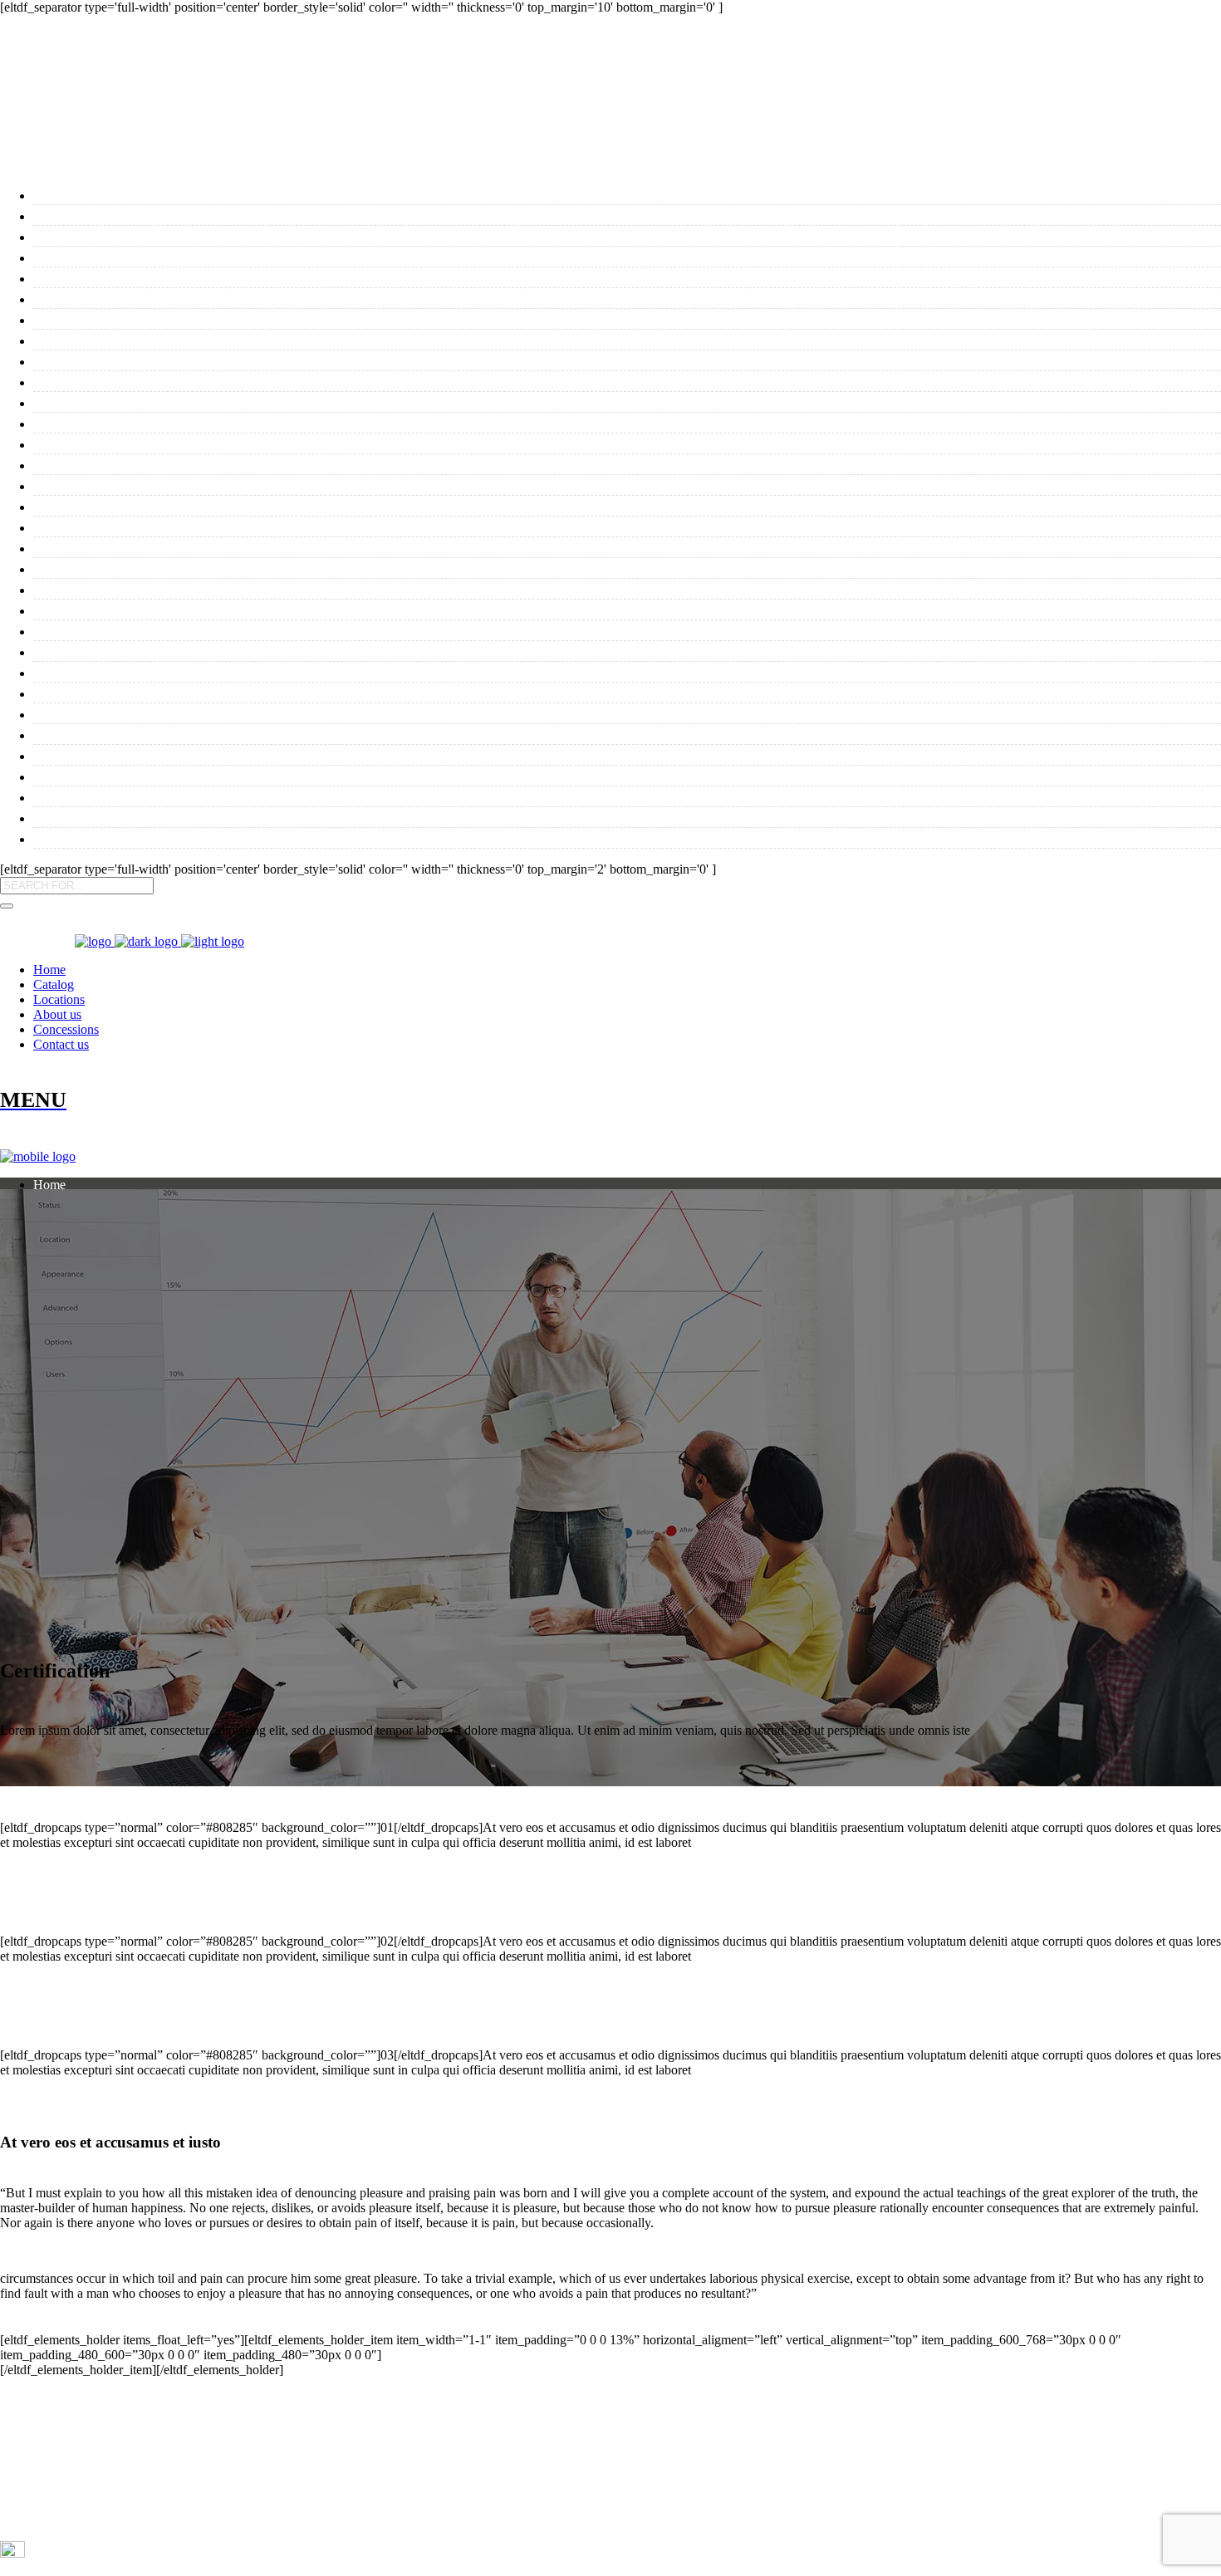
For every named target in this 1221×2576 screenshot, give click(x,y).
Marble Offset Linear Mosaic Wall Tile (179, 381)
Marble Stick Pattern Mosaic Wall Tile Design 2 (212, 547)
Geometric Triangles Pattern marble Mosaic (198, 817)
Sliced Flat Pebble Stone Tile (140, 215)
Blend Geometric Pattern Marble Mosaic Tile (202, 754)
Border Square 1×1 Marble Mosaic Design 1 (198, 588)
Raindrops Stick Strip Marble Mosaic (174, 837)
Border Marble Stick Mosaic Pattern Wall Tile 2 (213, 464)
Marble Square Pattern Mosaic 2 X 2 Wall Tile (208, 609)
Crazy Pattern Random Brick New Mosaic (191, 422)
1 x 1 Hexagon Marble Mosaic (146, 692)
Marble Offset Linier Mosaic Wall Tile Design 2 (211, 526)
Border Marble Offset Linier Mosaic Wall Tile (205, 298)
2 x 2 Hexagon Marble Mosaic (146, 713)
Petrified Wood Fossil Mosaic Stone (166, 671)
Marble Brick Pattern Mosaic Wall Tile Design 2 (214, 505)
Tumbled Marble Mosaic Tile (142, 256)
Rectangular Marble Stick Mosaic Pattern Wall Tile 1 (233, 568)
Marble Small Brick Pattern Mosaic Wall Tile (204, 485)
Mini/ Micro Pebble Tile (123, 235)
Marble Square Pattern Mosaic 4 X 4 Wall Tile (208, 630)
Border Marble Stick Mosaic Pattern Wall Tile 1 (213, 443)
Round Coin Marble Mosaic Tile (155, 277)
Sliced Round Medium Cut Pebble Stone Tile (201, 651)
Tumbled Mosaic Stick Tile (134, 360)
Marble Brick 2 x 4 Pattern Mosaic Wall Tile (200, 402)
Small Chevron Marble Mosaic (149, 775)
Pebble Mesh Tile (98, 194)
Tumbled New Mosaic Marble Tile (161, 318)
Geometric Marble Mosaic (131, 796)
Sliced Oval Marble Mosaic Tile (152, 339)
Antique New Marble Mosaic (141, 734)
